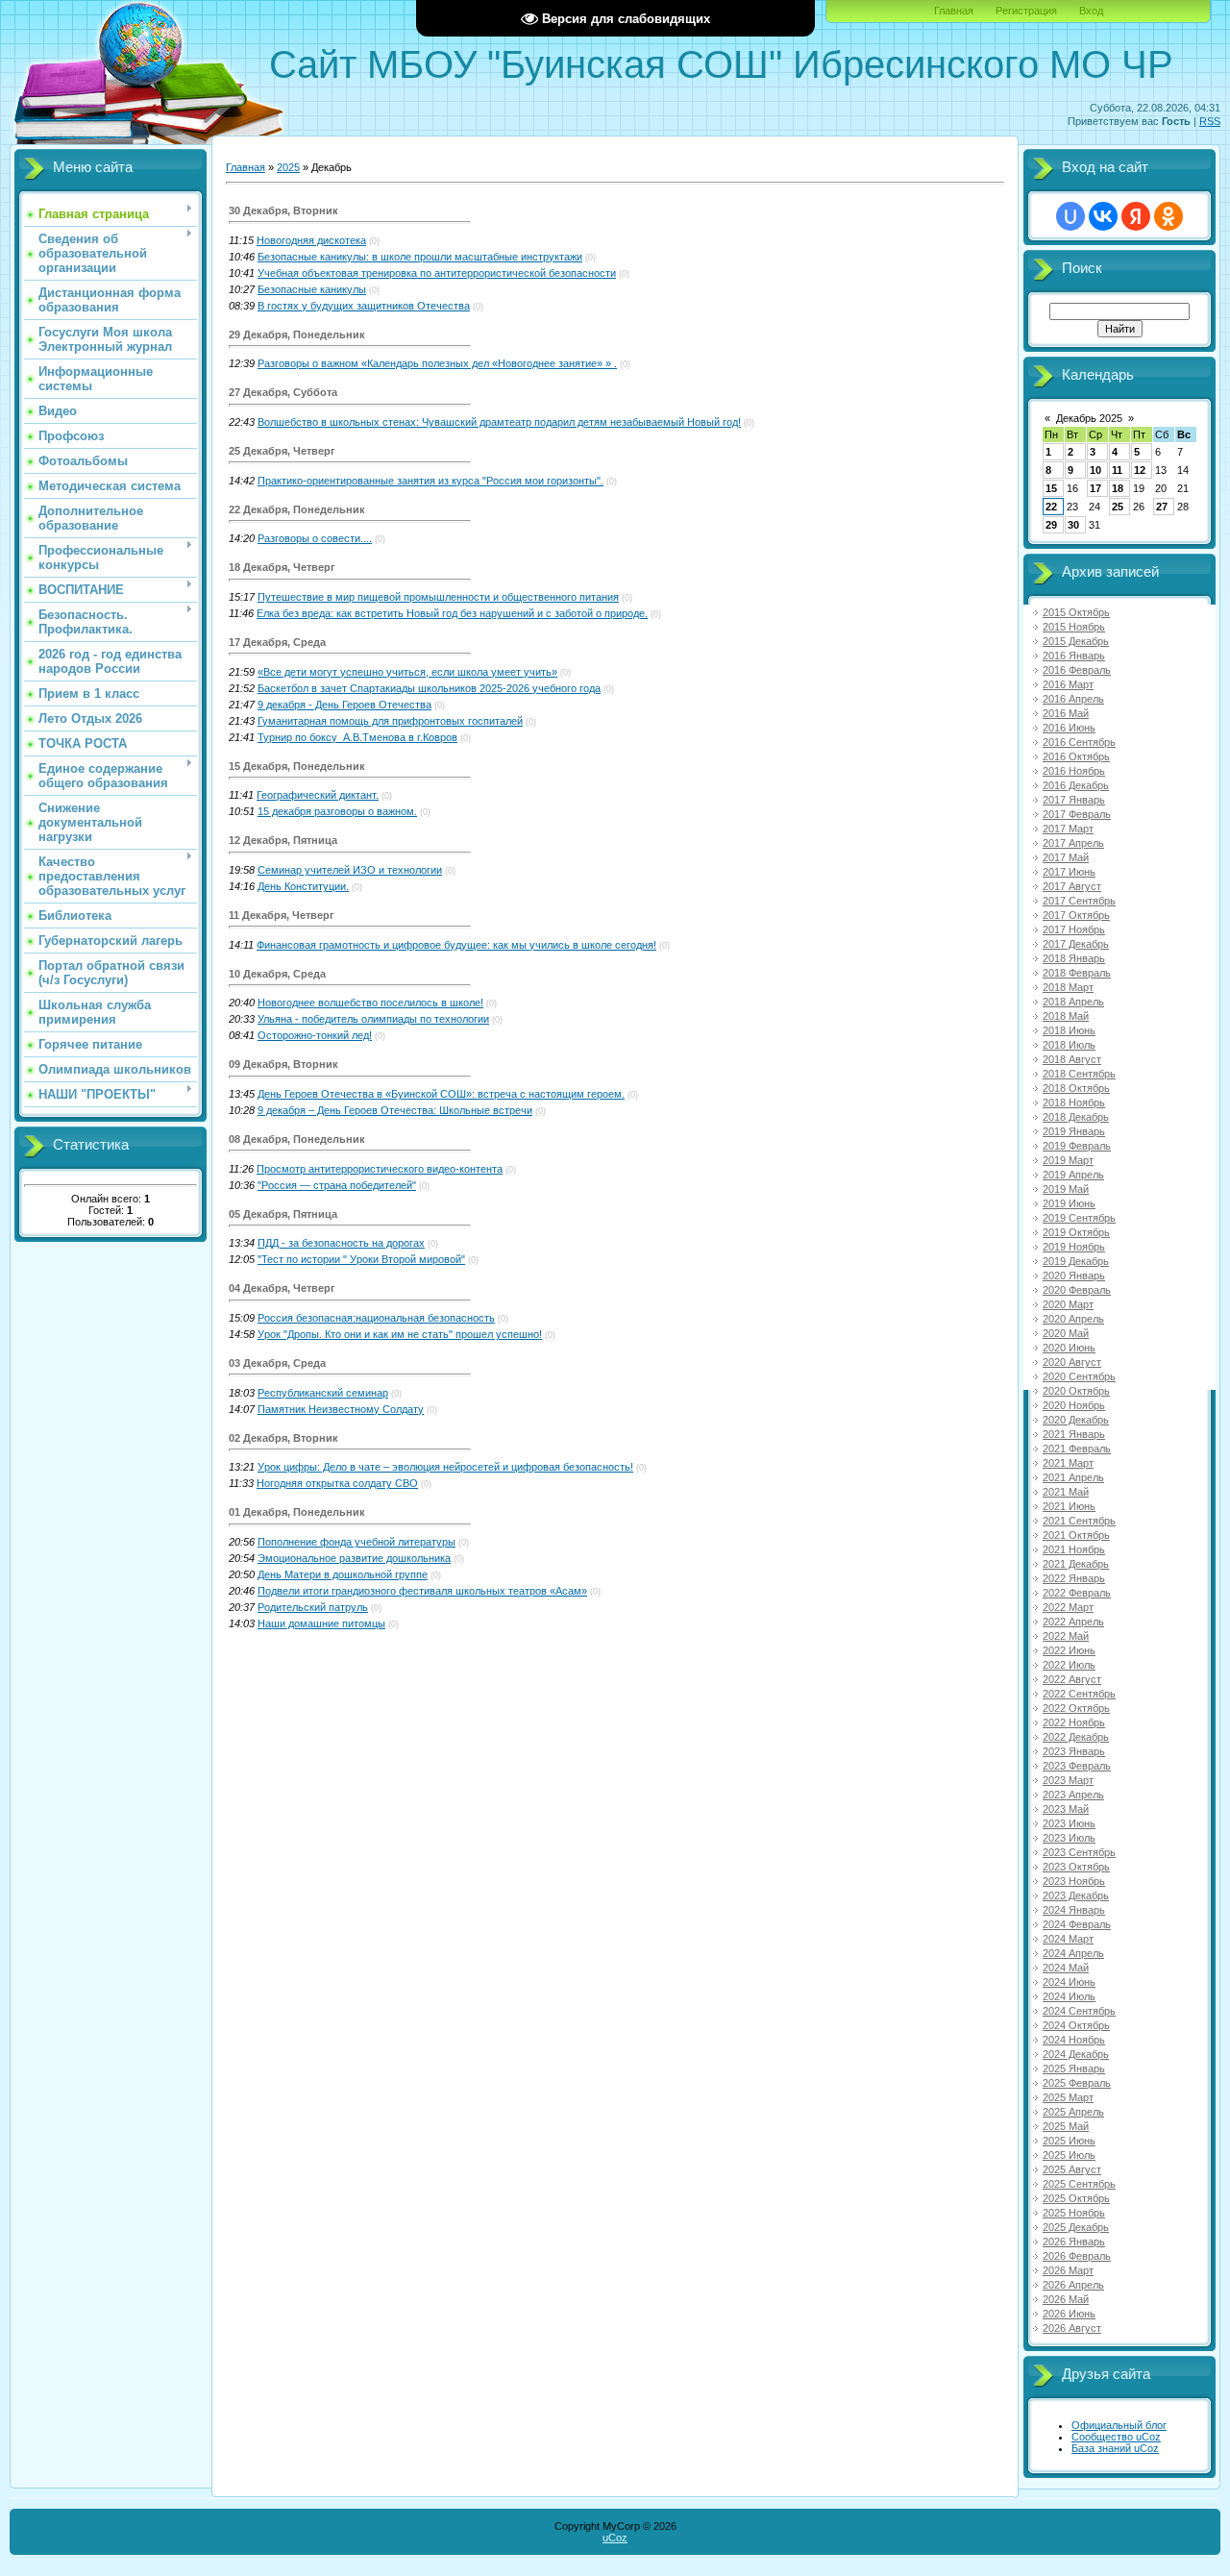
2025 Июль (1069, 2155)
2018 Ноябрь (1074, 1102)
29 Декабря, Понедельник (297, 334)
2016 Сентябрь (1079, 742)
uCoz (615, 2538)
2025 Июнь (1069, 2141)
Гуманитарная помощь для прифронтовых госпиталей (390, 721)
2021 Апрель (1073, 1477)
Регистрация (1026, 11)
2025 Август (1072, 2169)
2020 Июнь (1069, 1348)
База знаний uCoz (1115, 2448)
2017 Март (1068, 829)
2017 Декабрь (1076, 944)
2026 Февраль (1077, 2256)
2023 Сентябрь (1079, 1852)
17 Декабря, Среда (277, 642)
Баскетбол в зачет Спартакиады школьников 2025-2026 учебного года (429, 688)
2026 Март (1068, 2270)
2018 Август (1072, 1059)
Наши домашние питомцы (321, 1623)
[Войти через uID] (1070, 216)
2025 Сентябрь (1079, 2184)
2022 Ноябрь (1074, 1722)
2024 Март (1068, 1939)
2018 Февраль (1077, 973)
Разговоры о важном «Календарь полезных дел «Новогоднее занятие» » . (437, 363)
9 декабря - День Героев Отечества (344, 705)
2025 (288, 167)
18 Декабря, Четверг (282, 567)
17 (1095, 488)
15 (1051, 488)
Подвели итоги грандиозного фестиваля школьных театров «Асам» (422, 1591)
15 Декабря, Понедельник (297, 766)
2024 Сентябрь (1079, 2011)
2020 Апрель (1073, 1319)
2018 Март (1068, 987)
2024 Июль (1069, 1996)
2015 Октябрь (1076, 612)
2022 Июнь (1069, 1650)
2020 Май (1066, 1333)
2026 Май (1066, 2299)
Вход (1091, 11)
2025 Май (1066, 2126)
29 (1051, 525)
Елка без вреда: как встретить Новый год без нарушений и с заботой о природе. (452, 613)
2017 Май (1066, 857)
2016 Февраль (1077, 670)
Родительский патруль (313, 1607)
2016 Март (1068, 684)
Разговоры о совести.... (315, 538)
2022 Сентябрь (1079, 1694)
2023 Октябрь (1076, 1867)
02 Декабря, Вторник (283, 1438)
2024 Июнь (1069, 1982)
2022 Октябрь (1076, 1708)
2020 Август (1072, 1362)
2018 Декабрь (1076, 1117)
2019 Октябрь (1076, 1232)
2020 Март (1068, 1304)
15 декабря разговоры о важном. (337, 811)
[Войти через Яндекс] (1136, 216)
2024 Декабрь (1076, 2054)
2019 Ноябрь (1074, 1247)
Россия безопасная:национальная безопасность (376, 1318)
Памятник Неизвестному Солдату (341, 1409)
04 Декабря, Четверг (282, 1288)
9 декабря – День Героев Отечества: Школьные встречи (395, 1110)
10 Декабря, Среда (277, 974)
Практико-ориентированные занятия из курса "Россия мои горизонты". (430, 481)
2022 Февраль (1077, 1593)
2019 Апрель (1073, 1175)
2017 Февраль (1077, 814)
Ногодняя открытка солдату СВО (337, 1483)
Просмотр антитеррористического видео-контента (380, 1169)
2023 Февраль (1077, 1766)
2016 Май (1066, 713)
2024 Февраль (1077, 1924)
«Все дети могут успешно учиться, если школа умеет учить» (407, 672)
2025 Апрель (1073, 2112)
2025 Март (1068, 2097)
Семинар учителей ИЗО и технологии (350, 870)
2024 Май (1066, 1968)
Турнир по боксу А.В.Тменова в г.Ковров (357, 737)
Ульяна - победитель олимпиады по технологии (373, 1019)
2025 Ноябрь (1074, 2213)
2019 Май (1066, 1189)
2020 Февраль (1077, 1290)
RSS (1210, 121)
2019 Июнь (1069, 1203)
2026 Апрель (1073, 2285)
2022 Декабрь (1076, 1737)
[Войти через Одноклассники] (1168, 216)
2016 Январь (1074, 656)
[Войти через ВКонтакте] (1103, 216)
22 (1051, 507)
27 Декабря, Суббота (283, 392)
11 (1117, 470)
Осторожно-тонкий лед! (315, 1035)
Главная (954, 11)
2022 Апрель (1073, 1622)
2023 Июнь (1069, 1823)
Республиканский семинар (323, 1393)
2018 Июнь (1069, 1030)
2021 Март (1068, 1463)
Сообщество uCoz (1116, 2437)
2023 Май (1066, 1809)
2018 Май (1066, 1016)
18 (1118, 488)
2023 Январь (1074, 1751)
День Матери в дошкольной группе (343, 1574)
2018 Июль (1069, 1045)
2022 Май (1066, 1636)
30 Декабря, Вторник (283, 211)
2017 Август (1072, 886)
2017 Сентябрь (1079, 901)
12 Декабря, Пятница (283, 840)
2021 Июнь (1069, 1506)
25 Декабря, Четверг (282, 451)
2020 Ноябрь (1074, 1405)
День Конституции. (303, 886)
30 (1073, 525)
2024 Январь (1074, 1910)
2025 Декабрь (1076, 2227)
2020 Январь (1074, 1276)
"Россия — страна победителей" (337, 1185)
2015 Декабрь (1076, 641)
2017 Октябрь (1076, 915)
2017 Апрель (1073, 843)
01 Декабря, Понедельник (297, 1512)
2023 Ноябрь (1074, 1881)
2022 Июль (1069, 1665)
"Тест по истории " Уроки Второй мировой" (361, 1259)
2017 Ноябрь (1074, 929)
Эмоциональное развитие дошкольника (354, 1558)
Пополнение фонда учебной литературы (357, 1542)
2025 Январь (1074, 2068)
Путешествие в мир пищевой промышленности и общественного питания (438, 597)
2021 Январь (1074, 1434)
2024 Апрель (1073, 1953)
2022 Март (1068, 1607)
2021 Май (1066, 1492)
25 (1118, 507)
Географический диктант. (318, 795)
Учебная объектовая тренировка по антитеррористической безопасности (437, 273)
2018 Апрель (1073, 1002)
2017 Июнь (1069, 872)
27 (1162, 507)
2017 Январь (1074, 800)
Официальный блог (1119, 2425)
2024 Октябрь (1076, 2025)
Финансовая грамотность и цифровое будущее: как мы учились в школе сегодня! (456, 945)
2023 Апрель (1073, 1795)
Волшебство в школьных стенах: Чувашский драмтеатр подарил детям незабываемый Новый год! (499, 422)
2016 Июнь (1069, 728)
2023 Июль (1069, 1838)
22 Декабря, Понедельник (297, 509)
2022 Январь (1074, 1578)
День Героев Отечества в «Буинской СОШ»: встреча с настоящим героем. (441, 1094)
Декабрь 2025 (1089, 418)
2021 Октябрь (1076, 1535)
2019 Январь (1074, 1131)
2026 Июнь (1069, 2314)
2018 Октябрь (1076, 1088)
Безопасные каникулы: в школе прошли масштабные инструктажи (420, 257)
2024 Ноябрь (1074, 2040)
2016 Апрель (1073, 699)
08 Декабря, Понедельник (297, 1139)
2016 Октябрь (1076, 756)
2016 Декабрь (1076, 785)
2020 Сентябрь (1079, 1376)
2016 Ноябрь (1074, 771)
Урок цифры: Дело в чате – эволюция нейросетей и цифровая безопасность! (445, 1467)
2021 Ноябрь (1074, 1549)
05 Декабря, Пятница (283, 1214)
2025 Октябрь (1076, 2198)
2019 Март (1068, 1160)
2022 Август (1072, 1679)
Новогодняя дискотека (311, 240)
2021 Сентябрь (1079, 1521)
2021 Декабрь (1076, 1564)
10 (1095, 470)
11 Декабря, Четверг (282, 915)
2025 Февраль (1077, 2083)
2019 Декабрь (1076, 1261)
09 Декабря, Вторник (283, 1064)
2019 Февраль (1077, 1146)
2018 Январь (1074, 958)
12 (1140, 470)
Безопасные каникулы (312, 289)
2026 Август (1072, 2328)
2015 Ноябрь (1074, 627)
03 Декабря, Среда (277, 1363)
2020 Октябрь (1076, 1391)
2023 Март (1068, 1780)
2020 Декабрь (1076, 1420)
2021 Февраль (1077, 1449)
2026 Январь (1074, 2242)
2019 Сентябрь (1079, 1218)
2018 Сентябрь (1079, 1074)
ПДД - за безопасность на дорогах (341, 1243)
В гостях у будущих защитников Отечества (364, 306)
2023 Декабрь (1076, 1895)
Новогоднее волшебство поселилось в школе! (370, 1003)
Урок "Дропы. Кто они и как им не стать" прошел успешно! (400, 1334)
